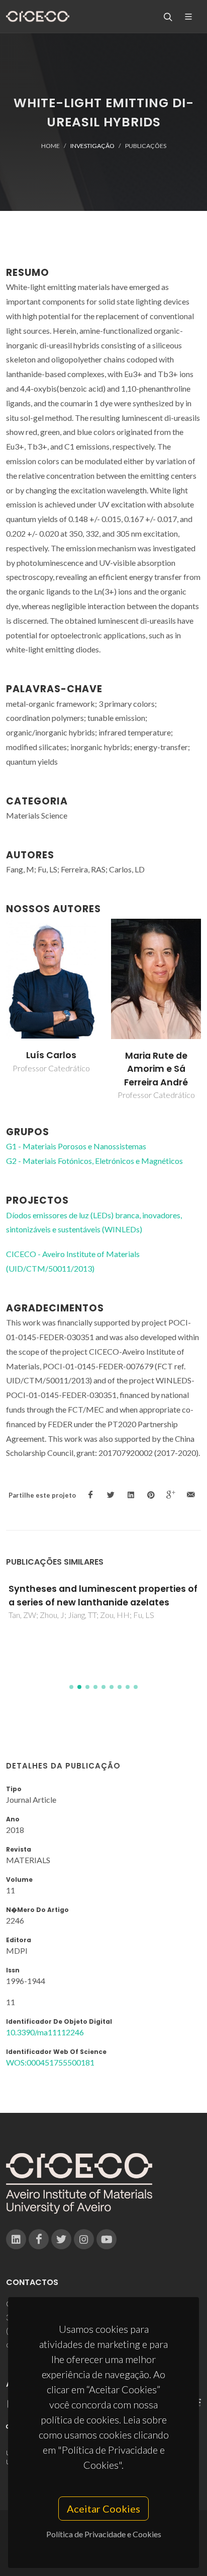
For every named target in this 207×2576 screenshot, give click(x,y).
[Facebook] (39, 2239)
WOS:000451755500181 (50, 2062)
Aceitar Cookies (103, 2509)
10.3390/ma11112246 (45, 2032)
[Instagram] (84, 2239)
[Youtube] (107, 2239)
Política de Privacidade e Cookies (104, 2534)
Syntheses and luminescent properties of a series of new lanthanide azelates (103, 1595)
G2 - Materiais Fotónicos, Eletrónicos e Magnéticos (94, 1161)
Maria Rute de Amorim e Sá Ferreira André (156, 1069)
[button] (71, 1687)
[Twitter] (61, 2239)
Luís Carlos (51, 1055)
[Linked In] (16, 2239)
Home (50, 146)
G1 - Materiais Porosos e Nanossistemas (76, 1146)
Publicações (146, 146)
